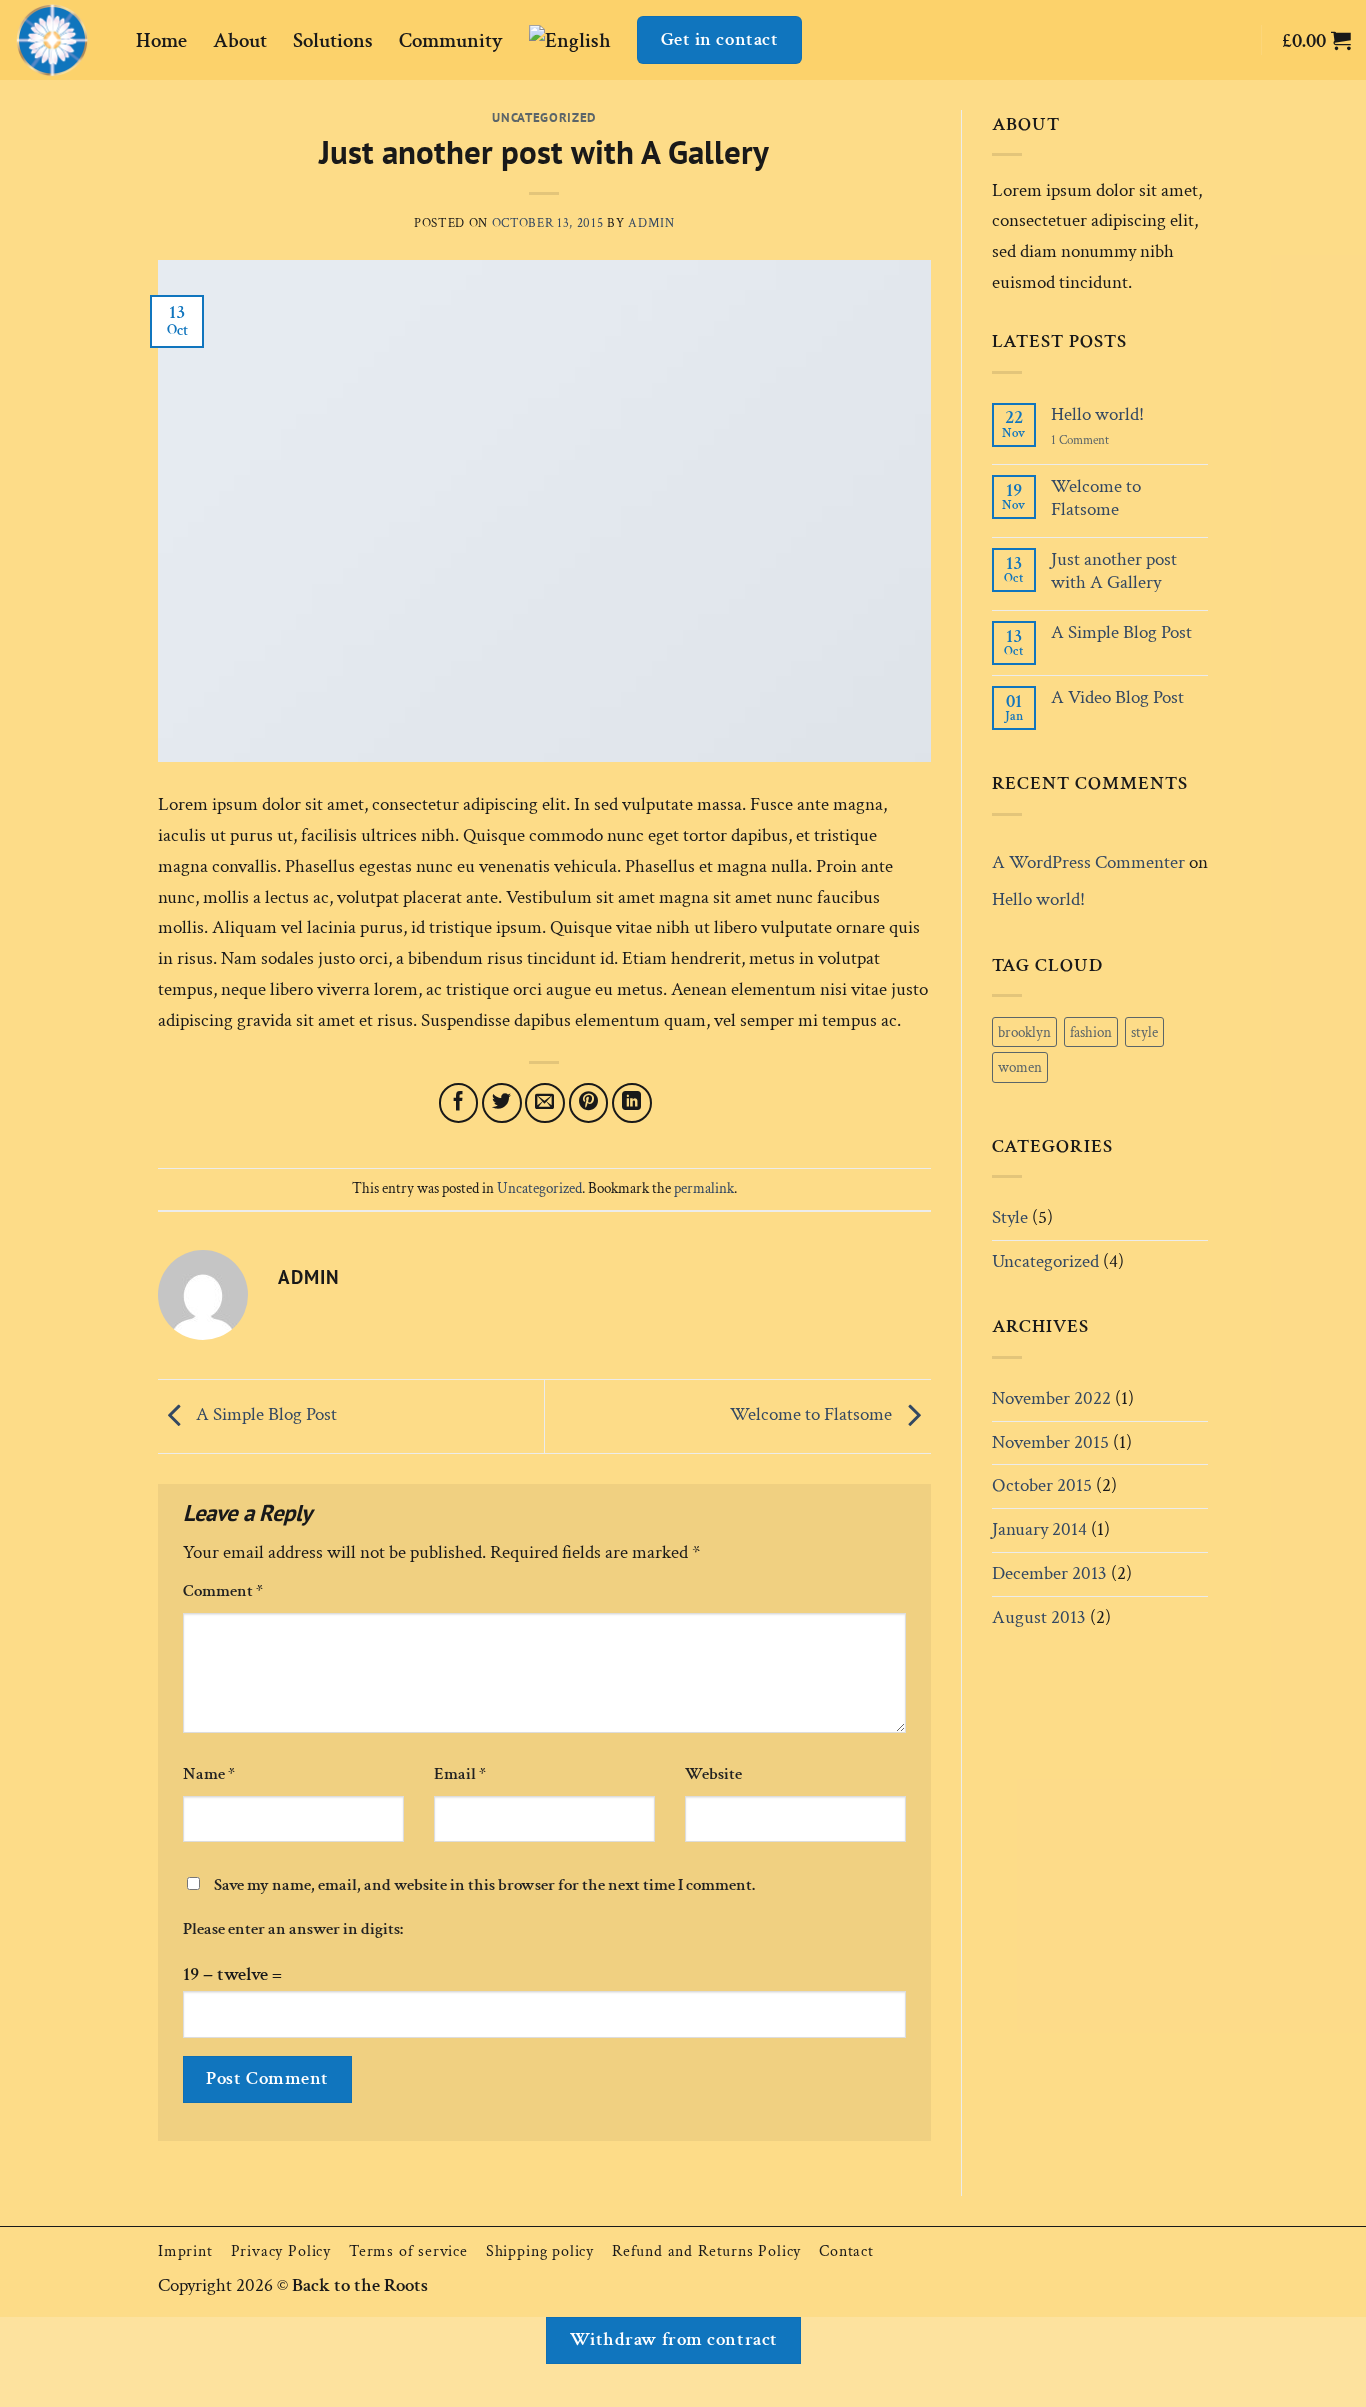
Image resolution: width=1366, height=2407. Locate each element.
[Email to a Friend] (545, 1103)
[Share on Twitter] (502, 1103)
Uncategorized (544, 117)
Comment (223, 1591)
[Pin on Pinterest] (589, 1103)
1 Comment (1096, 440)
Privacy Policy (281, 2251)
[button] (1316, 40)
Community (451, 40)
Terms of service (408, 2251)
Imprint (185, 2251)
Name (209, 1774)
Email (460, 1774)
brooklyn (1024, 1032)
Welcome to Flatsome (813, 1414)
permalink (704, 1188)
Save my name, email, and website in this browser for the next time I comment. (484, 1885)
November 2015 (1050, 1442)
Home (161, 40)
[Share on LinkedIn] (632, 1103)
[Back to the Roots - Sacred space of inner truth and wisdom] (60, 40)
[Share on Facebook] (459, 1103)
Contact (846, 2251)
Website (713, 1774)
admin (651, 223)
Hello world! (1097, 414)
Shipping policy (540, 2251)
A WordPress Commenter (1088, 862)
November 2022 (1051, 1398)
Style (1010, 1217)
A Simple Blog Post (264, 1414)
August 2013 (1039, 1617)
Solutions (333, 40)
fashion (1091, 1032)
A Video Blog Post (1117, 697)
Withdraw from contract (674, 2339)
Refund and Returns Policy (706, 2251)
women (1020, 1067)
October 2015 (1042, 1485)
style (1144, 1032)
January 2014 (1039, 1529)
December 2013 (1049, 1573)
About (240, 40)
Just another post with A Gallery (1114, 571)
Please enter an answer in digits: (293, 1929)
